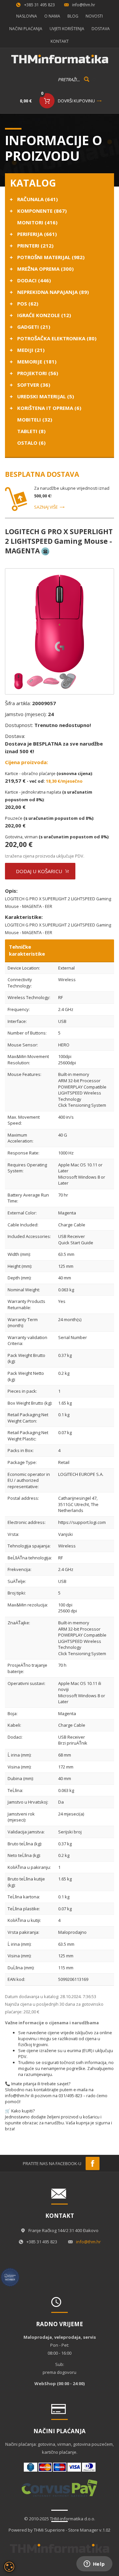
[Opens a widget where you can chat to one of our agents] (94, 2564)
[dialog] (9, 2567)
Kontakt (60, 41)
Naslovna (27, 16)
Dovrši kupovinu (76, 101)
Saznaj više (46, 507)
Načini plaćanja (26, 29)
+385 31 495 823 (40, 5)
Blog (73, 16)
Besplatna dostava (42, 474)
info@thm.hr (84, 5)
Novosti (94, 16)
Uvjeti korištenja (67, 29)
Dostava (101, 29)
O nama (52, 16)
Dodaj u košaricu (39, 871)
